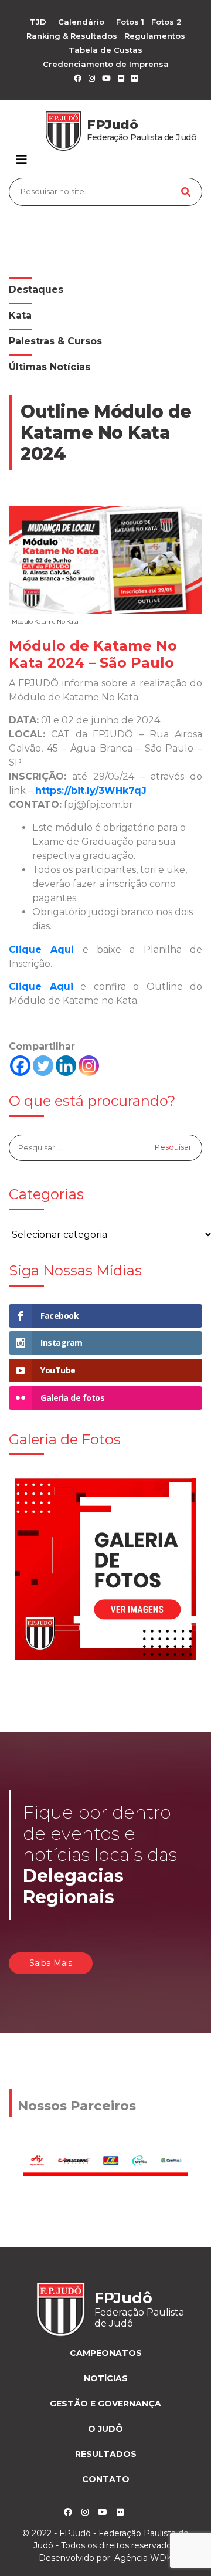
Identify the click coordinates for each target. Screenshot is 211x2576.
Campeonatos (106, 2353)
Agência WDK (143, 2558)
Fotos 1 (130, 22)
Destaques (36, 290)
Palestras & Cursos (55, 341)
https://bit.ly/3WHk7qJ (91, 791)
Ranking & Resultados (72, 36)
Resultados (106, 2454)
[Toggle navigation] (22, 160)
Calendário (81, 22)
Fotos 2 (166, 22)
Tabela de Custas (105, 50)
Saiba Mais (51, 1963)
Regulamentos (155, 36)
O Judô (105, 2429)
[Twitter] (43, 1066)
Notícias (106, 2378)
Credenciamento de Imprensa (106, 64)
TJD (38, 22)
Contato (106, 2479)
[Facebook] (20, 1066)
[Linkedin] (66, 1066)
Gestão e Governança (105, 2404)
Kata (20, 315)
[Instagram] (89, 1066)
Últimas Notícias (50, 367)
